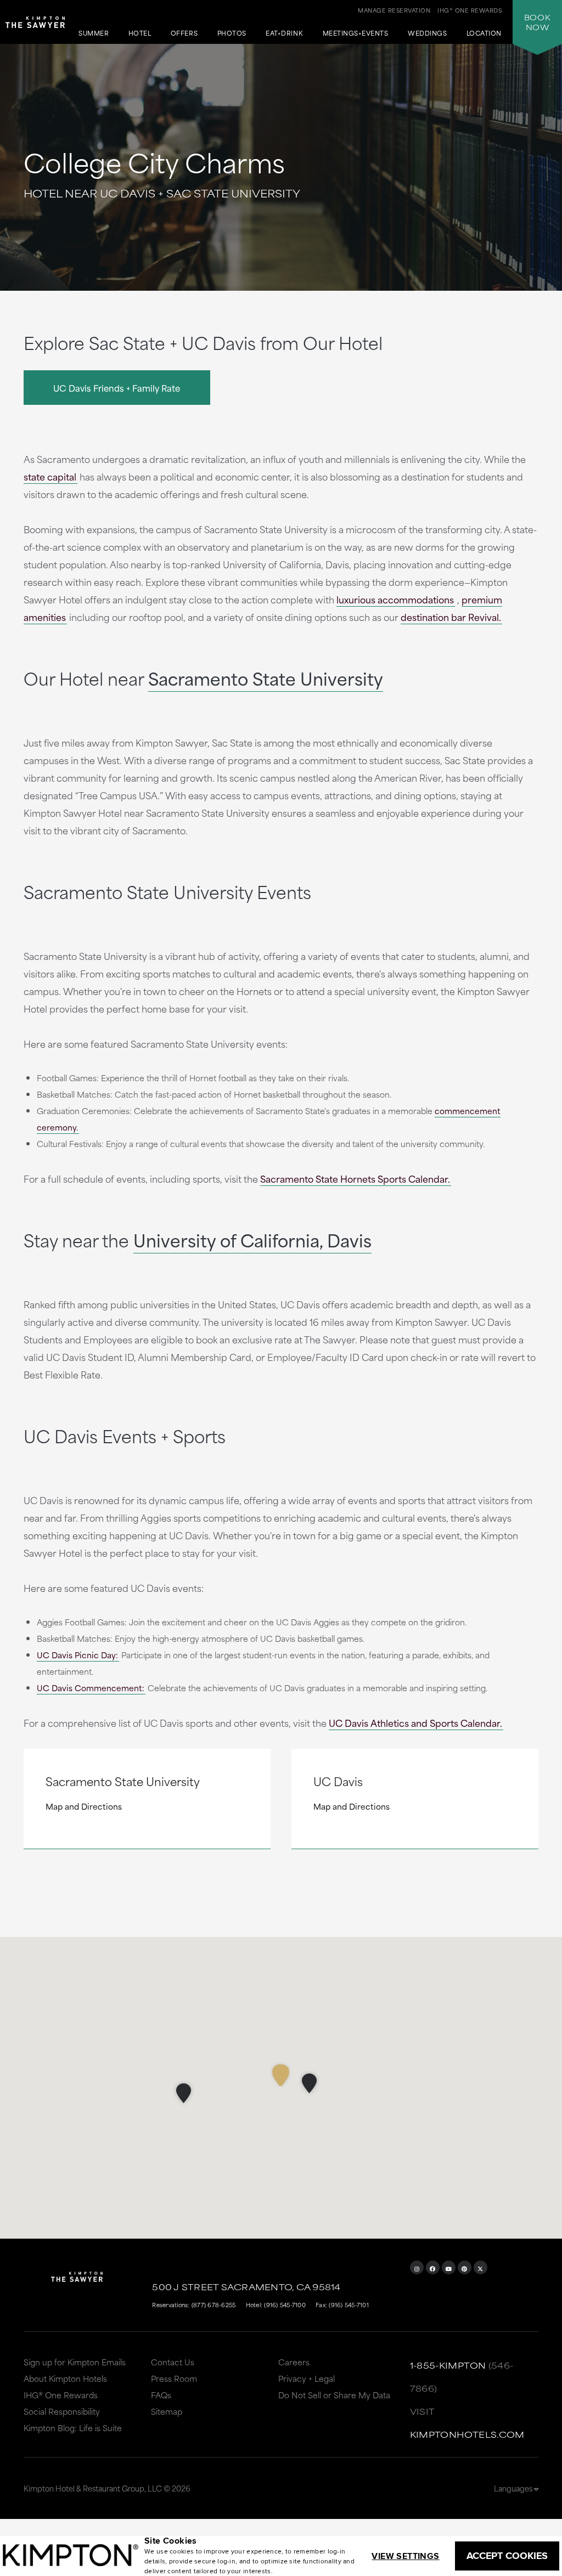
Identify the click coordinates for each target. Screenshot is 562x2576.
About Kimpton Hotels (65, 2378)
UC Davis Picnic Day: (77, 1655)
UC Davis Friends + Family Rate (117, 388)
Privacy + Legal (307, 2378)
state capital (50, 476)
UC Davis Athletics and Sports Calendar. (415, 1722)
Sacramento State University (266, 678)
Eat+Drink (284, 34)
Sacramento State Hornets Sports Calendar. (355, 1178)
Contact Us (173, 2362)
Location (484, 34)
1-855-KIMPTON (448, 2365)
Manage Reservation (394, 10)
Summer (94, 34)
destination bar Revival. (451, 617)
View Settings (405, 2556)
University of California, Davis (252, 1239)
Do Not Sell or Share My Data (334, 2395)
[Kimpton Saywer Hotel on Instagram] (417, 2267)
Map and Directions (84, 1806)
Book (537, 22)
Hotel (140, 34)
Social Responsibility (62, 2411)
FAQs (161, 2395)
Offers (184, 34)
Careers (294, 2362)
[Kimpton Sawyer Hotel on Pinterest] (465, 2267)
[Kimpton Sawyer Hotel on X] (480, 2267)
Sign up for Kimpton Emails (75, 2362)
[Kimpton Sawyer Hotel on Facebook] (433, 2267)
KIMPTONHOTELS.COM (467, 2434)
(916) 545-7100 (285, 2304)
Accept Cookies (507, 2556)
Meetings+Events (356, 34)
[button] (309, 2083)
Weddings (427, 34)
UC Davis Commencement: (91, 1688)
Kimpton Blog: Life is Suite (73, 2428)
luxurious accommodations (395, 599)
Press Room (174, 2378)
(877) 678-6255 (214, 2304)
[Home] (35, 27)
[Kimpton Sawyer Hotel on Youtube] (449, 2267)
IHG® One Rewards (61, 2395)
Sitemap (167, 2411)
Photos (232, 34)
